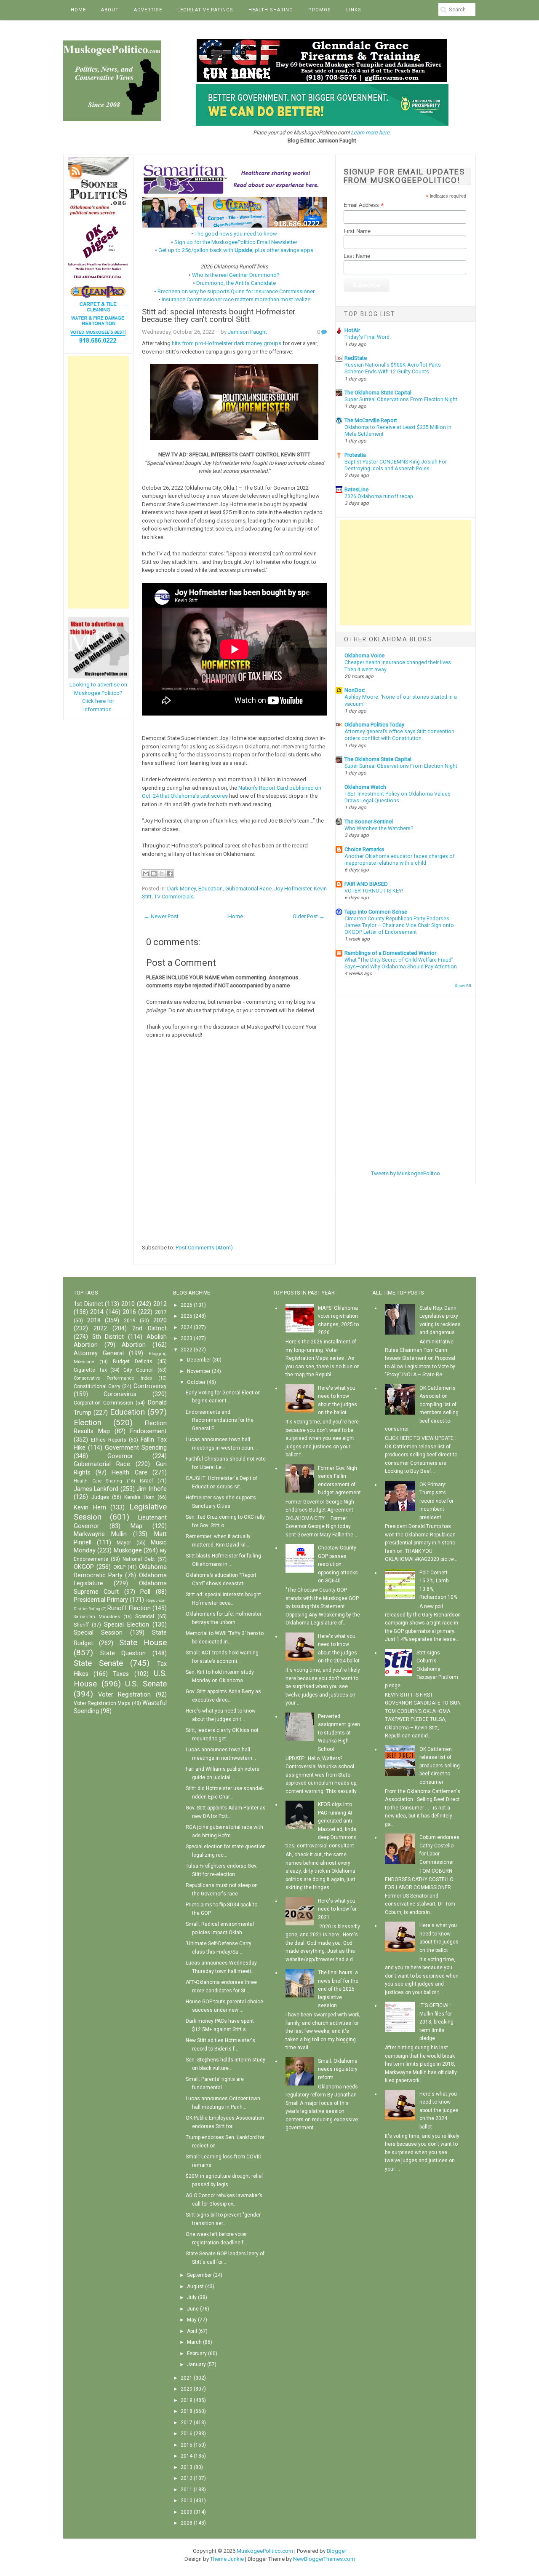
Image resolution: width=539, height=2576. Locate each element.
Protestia (355, 455)
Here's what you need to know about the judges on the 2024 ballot (439, 2110)
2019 (130, 1321)
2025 (187, 1316)
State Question (123, 1653)
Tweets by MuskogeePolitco (406, 1173)
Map (136, 1526)
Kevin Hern (90, 1508)
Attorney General (99, 1353)
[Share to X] (162, 874)
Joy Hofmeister (293, 889)
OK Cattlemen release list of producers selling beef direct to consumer (440, 1766)
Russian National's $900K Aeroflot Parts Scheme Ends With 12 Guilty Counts (393, 368)
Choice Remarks (364, 849)
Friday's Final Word (367, 337)
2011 (187, 2490)
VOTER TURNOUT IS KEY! (374, 891)
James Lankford (96, 1489)
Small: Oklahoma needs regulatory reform (338, 2069)
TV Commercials (174, 897)
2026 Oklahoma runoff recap (379, 496)
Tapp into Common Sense (376, 912)
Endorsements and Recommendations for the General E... (220, 1420)
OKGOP (84, 1567)
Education (211, 889)
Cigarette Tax (90, 1370)
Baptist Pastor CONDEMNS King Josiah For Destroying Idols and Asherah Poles (396, 465)
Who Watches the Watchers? (379, 828)
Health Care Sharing (98, 1481)
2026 (187, 1305)
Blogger (336, 2551)
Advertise (148, 10)
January (196, 2364)
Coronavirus (120, 1394)
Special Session (98, 1633)
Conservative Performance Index (113, 1378)
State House (143, 1642)
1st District (88, 1304)
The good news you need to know (236, 234)
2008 (187, 2523)
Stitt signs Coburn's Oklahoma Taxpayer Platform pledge (422, 1669)
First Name (357, 231)
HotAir (352, 330)
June (193, 2309)
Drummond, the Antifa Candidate (236, 283)
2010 (128, 1304)
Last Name (357, 256)
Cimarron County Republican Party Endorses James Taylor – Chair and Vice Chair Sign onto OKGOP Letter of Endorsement (399, 925)
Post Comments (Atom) (204, 1248)
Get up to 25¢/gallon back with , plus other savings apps (236, 250)
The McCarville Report (371, 420)
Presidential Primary (101, 1600)
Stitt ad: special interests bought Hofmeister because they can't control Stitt (219, 316)
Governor (120, 1456)
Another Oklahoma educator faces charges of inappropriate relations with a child (400, 860)
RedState (356, 358)
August (195, 2287)
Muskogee (128, 1551)
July (192, 2297)
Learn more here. (371, 133)
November (199, 1371)
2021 (187, 2378)
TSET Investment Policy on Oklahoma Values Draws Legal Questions (398, 797)
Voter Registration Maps (102, 1703)
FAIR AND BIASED (366, 884)
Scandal (145, 1616)
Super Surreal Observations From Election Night (401, 399)
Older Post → (309, 916)
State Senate (98, 1663)
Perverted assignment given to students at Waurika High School (339, 1733)
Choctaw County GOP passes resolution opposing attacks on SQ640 (338, 1564)
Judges (100, 1497)
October (196, 1382)
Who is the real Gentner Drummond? (236, 275)
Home (78, 10)
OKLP (119, 1567)
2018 (94, 1320)
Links (354, 10)
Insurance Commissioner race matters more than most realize (236, 299)
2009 (187, 2512)
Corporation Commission (103, 1403)
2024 (187, 1327)
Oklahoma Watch (365, 787)
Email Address (364, 205)
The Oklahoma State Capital (378, 393)
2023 (187, 1338)
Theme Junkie (227, 2559)
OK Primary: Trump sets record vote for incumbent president (436, 1501)
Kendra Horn (139, 1497)
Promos (320, 10)
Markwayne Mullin (100, 1534)
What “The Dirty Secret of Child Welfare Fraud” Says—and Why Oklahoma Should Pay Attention (401, 963)
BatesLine (356, 489)
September (199, 2275)
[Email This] (146, 874)
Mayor (124, 1543)
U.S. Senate (146, 1684)
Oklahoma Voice (364, 655)
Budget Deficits (133, 1362)
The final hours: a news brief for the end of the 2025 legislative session (338, 1989)
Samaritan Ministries (97, 1617)
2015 (187, 2445)
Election (88, 1422)
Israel (146, 1481)
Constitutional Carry (97, 1386)
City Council (139, 1370)
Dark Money (181, 889)
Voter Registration (124, 1695)
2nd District (149, 1328)
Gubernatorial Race (248, 889)
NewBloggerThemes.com (324, 2559)
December (199, 1360)
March (194, 2342)
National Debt (139, 1559)
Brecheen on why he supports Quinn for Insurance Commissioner (236, 291)
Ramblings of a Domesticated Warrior (390, 953)
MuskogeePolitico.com (265, 2551)
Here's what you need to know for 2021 (337, 1909)
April (192, 2331)
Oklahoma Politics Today (374, 725)
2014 (97, 1312)
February (197, 2354)
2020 (160, 1320)
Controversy (150, 1386)
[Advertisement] (98, 482)
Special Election (127, 1625)
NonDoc (355, 690)
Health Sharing (271, 10)
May (192, 2320)
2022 (100, 1328)
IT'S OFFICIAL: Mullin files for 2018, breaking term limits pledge (436, 2022)
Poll (145, 1592)
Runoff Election (129, 1608)
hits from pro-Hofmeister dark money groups (227, 343)
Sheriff (81, 1625)
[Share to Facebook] (170, 874)
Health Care (129, 1473)
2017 (161, 1312)
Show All (463, 985)
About (110, 10)
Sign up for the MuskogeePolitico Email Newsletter (236, 242)
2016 (129, 1312)
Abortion (134, 1345)
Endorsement (148, 1431)
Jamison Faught (247, 332)
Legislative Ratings (205, 10)
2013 (187, 2467)
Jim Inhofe (151, 1489)
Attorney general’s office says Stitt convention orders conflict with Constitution (399, 735)
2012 (160, 1304)
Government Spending (136, 1448)
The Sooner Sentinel (369, 822)
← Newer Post (161, 916)
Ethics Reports (109, 1440)
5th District (108, 1337)
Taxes (121, 1674)
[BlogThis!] (154, 874)
